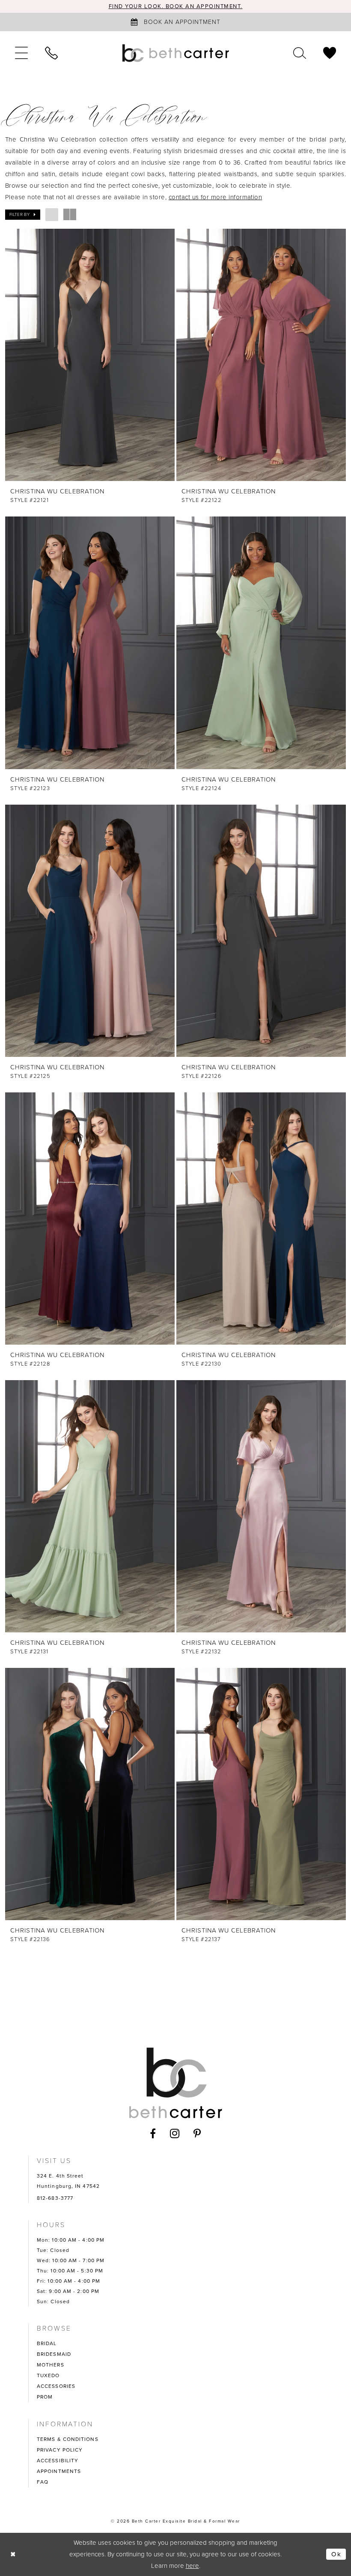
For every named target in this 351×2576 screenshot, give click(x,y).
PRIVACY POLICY (60, 2450)
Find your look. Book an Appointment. (176, 6)
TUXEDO (48, 2375)
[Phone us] (51, 53)
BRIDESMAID (54, 2354)
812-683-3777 (55, 2198)
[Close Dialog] (13, 2554)
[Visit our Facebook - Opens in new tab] (153, 2133)
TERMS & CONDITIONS (68, 2439)
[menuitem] (21, 53)
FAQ (43, 2482)
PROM (45, 2397)
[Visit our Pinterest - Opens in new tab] (197, 2133)
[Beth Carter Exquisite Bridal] (175, 53)
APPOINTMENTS (59, 2471)
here (192, 2566)
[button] (21, 53)
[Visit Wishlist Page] (330, 53)
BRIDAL (47, 2343)
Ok (336, 2554)
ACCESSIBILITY (58, 2461)
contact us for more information (216, 197)
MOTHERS (51, 2365)
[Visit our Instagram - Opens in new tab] (175, 2133)
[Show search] (300, 53)
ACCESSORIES (56, 2386)
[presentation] (90, 355)
